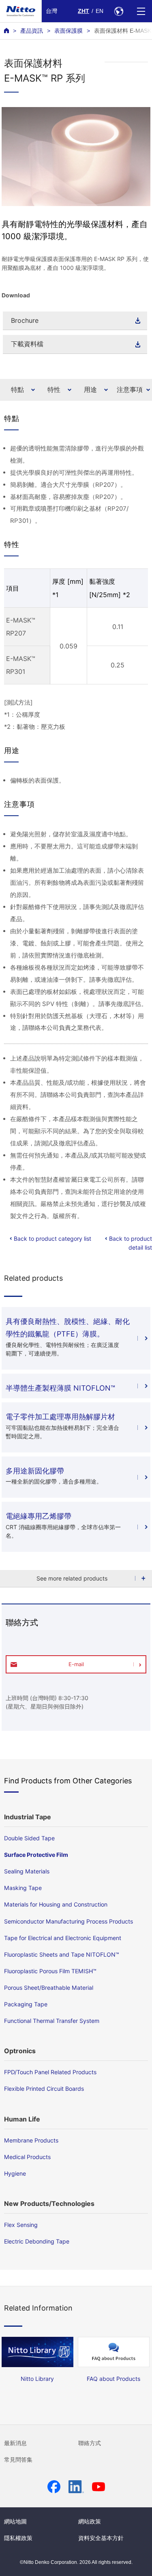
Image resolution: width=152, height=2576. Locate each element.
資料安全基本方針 (101, 2538)
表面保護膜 (69, 31)
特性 (54, 389)
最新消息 (15, 2443)
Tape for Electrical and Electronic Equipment (63, 1938)
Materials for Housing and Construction (56, 1904)
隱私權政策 (18, 2538)
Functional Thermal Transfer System (52, 2021)
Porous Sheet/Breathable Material (49, 1988)
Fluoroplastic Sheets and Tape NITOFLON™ (62, 1954)
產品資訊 (32, 31)
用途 (90, 389)
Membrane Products (31, 2140)
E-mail (76, 1664)
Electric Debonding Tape (37, 2241)
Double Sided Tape (29, 1838)
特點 (17, 389)
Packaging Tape (26, 2004)
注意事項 (130, 389)
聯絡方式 (90, 2443)
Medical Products (27, 2157)
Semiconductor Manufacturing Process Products (69, 1921)
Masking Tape (23, 1888)
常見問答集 (18, 2460)
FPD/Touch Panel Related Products (50, 2072)
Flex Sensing (21, 2225)
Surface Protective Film (36, 1855)
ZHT (83, 11)
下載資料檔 (27, 344)
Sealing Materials (27, 1871)
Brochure (25, 320)
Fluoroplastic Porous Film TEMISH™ (50, 1971)
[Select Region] (119, 11)
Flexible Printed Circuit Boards (44, 2089)
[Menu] (141, 11)
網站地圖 (15, 2521)
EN (100, 11)
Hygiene (15, 2173)
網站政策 (90, 2521)
